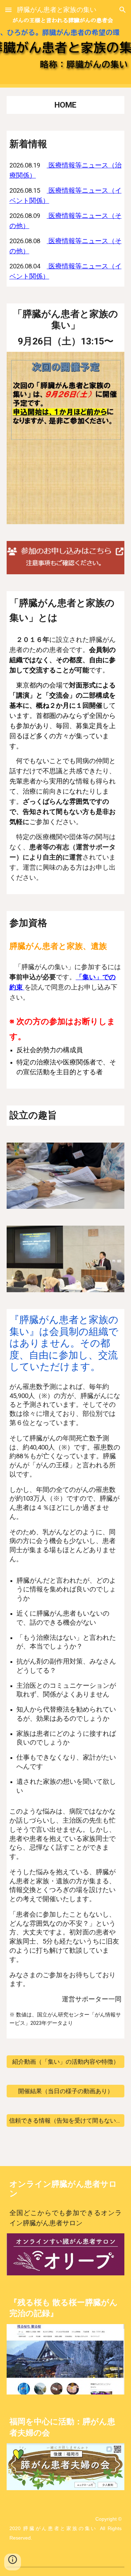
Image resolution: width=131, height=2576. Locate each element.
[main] (66, 105)
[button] (8, 10)
